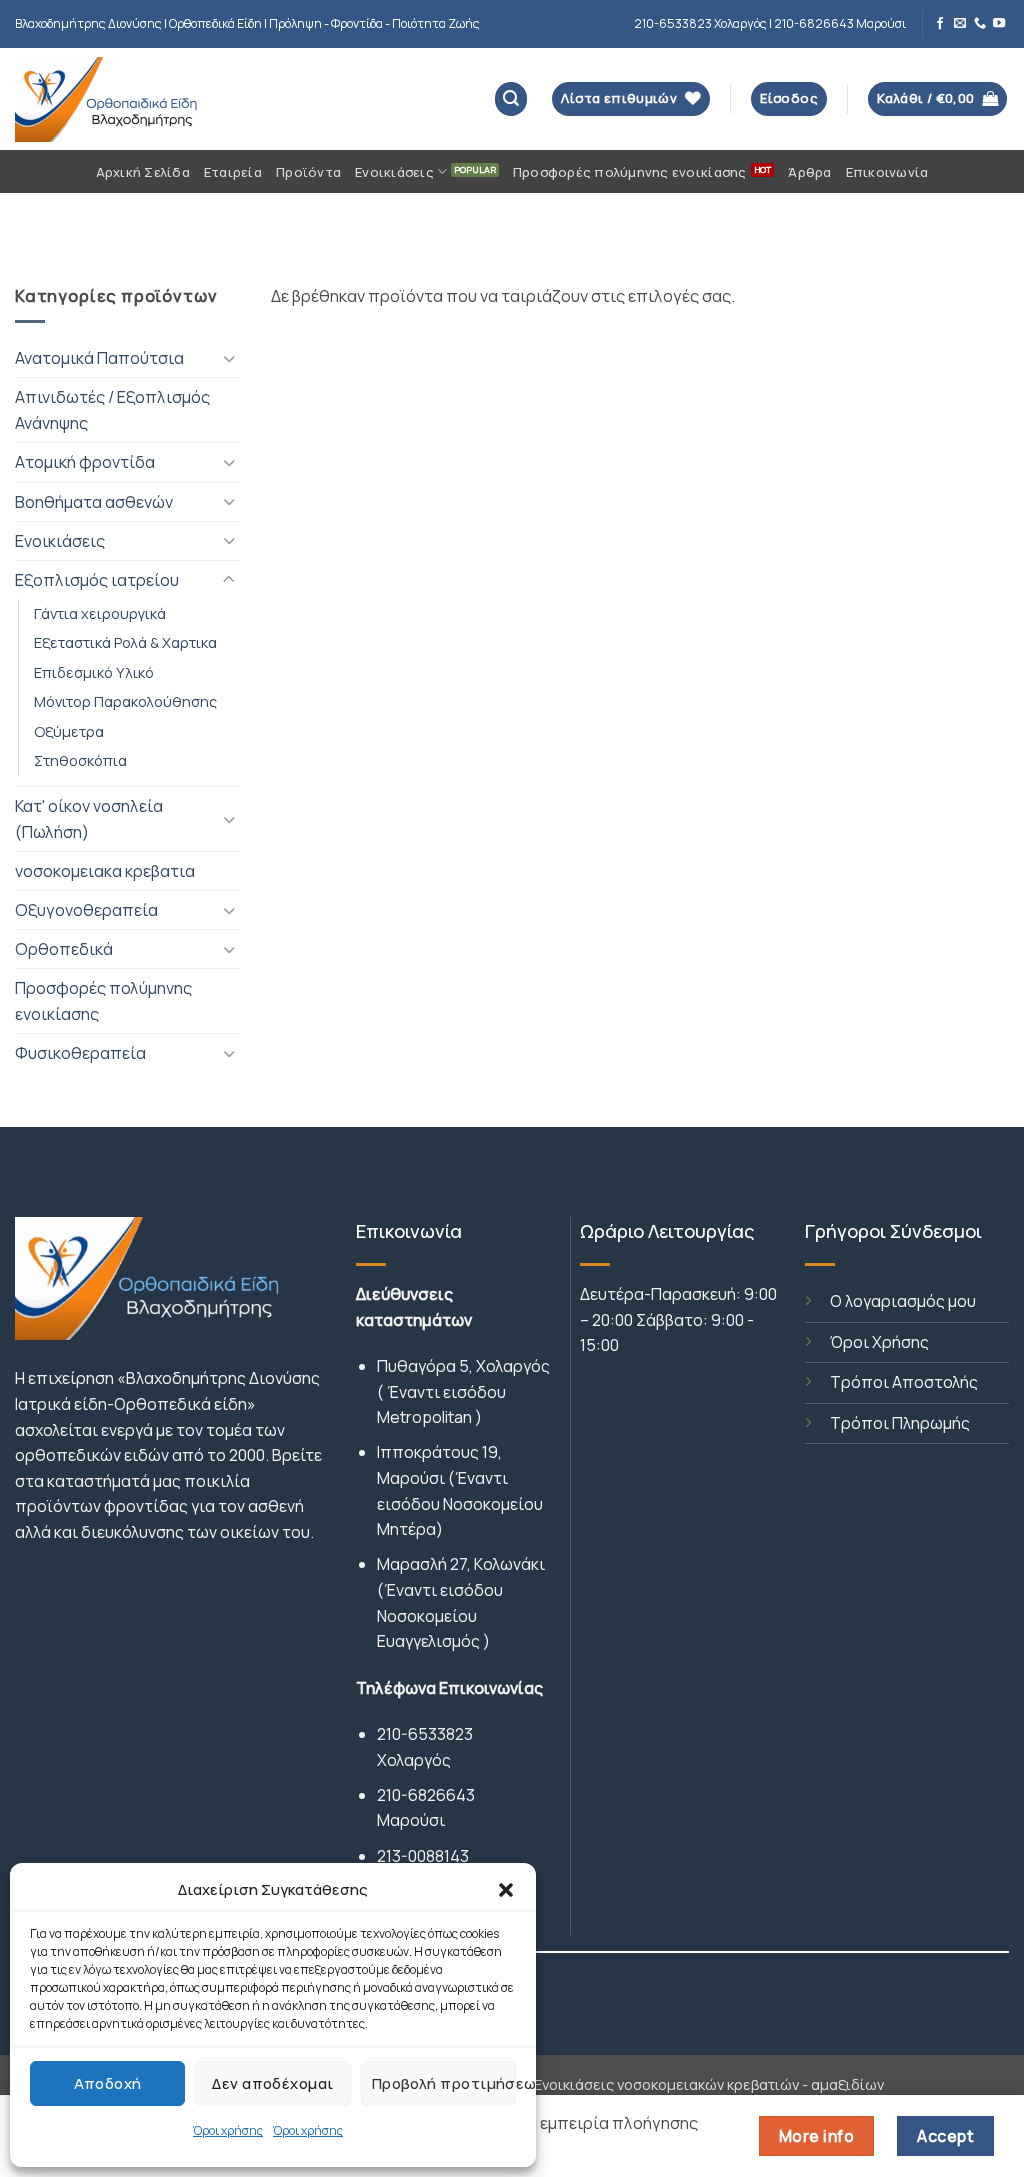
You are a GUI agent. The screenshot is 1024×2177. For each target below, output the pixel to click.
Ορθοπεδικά (64, 949)
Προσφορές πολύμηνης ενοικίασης (630, 172)
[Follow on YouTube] (999, 24)
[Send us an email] (960, 24)
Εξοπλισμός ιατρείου (97, 580)
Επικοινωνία (887, 172)
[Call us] (980, 24)
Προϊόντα (308, 172)
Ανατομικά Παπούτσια (99, 358)
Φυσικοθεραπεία (80, 1053)
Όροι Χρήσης (879, 1342)
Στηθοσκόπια (80, 760)
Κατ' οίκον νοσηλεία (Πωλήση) (89, 819)
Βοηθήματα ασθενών (94, 502)
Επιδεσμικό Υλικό (94, 672)
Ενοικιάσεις (394, 172)
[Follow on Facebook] (940, 24)
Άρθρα (809, 172)
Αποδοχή (108, 2083)
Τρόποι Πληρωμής (900, 1423)
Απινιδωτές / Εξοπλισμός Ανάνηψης (112, 410)
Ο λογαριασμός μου (903, 1301)
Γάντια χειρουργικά (100, 613)
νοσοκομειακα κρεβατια (105, 871)
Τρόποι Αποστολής (904, 1382)
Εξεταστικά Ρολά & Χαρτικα (125, 642)
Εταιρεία (233, 172)
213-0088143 (423, 1856)
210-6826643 (426, 1795)
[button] (506, 1890)
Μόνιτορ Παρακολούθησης (125, 701)
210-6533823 (425, 1734)
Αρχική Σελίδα (143, 172)
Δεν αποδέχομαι (272, 2083)
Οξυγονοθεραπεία (86, 910)
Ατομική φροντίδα (85, 462)
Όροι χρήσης (228, 2130)
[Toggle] (229, 358)
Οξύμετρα (69, 731)
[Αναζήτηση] (511, 98)
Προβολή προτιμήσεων (444, 2083)
